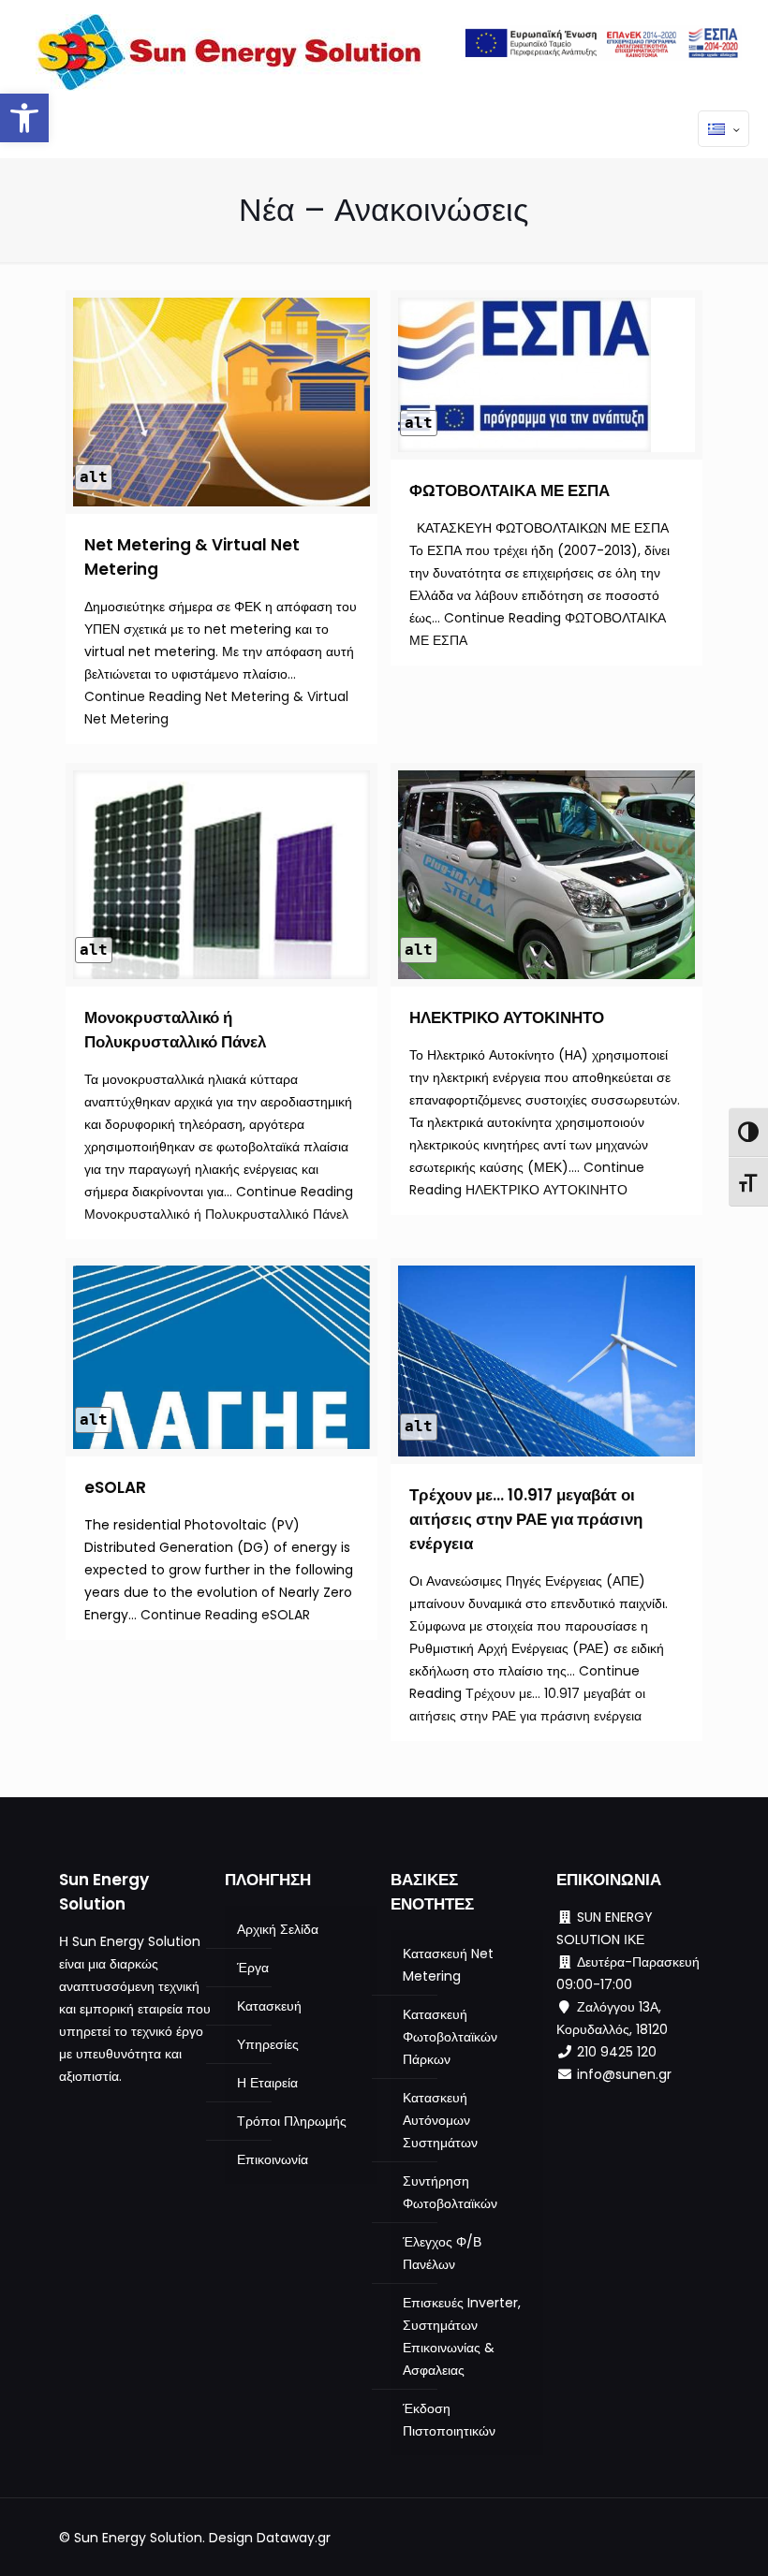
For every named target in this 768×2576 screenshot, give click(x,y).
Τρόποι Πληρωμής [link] (292, 2121)
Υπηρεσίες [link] (268, 2044)
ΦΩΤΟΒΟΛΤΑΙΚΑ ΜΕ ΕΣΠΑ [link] (510, 490)
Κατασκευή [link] (269, 2006)
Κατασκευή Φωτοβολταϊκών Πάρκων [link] (450, 2037)
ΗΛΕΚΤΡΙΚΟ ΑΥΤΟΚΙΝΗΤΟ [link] (507, 1017)
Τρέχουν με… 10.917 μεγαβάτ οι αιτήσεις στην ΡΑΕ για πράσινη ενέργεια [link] (526, 1519)
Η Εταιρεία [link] (267, 2083)
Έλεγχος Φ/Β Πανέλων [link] (442, 2253)
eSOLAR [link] (115, 1487)
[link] (24, 118)
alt (94, 477)
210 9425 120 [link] (617, 2052)
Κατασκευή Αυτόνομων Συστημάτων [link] (440, 2120)
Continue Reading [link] (225, 1615)
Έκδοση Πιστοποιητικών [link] (449, 2420)
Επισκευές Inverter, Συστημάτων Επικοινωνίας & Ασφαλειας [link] (462, 2336)
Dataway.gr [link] (294, 2538)
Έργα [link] (253, 1968)
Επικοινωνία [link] (273, 2159)
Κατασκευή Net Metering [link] (448, 1965)
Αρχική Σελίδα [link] (278, 1929)
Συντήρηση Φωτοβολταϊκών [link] (450, 2192)
